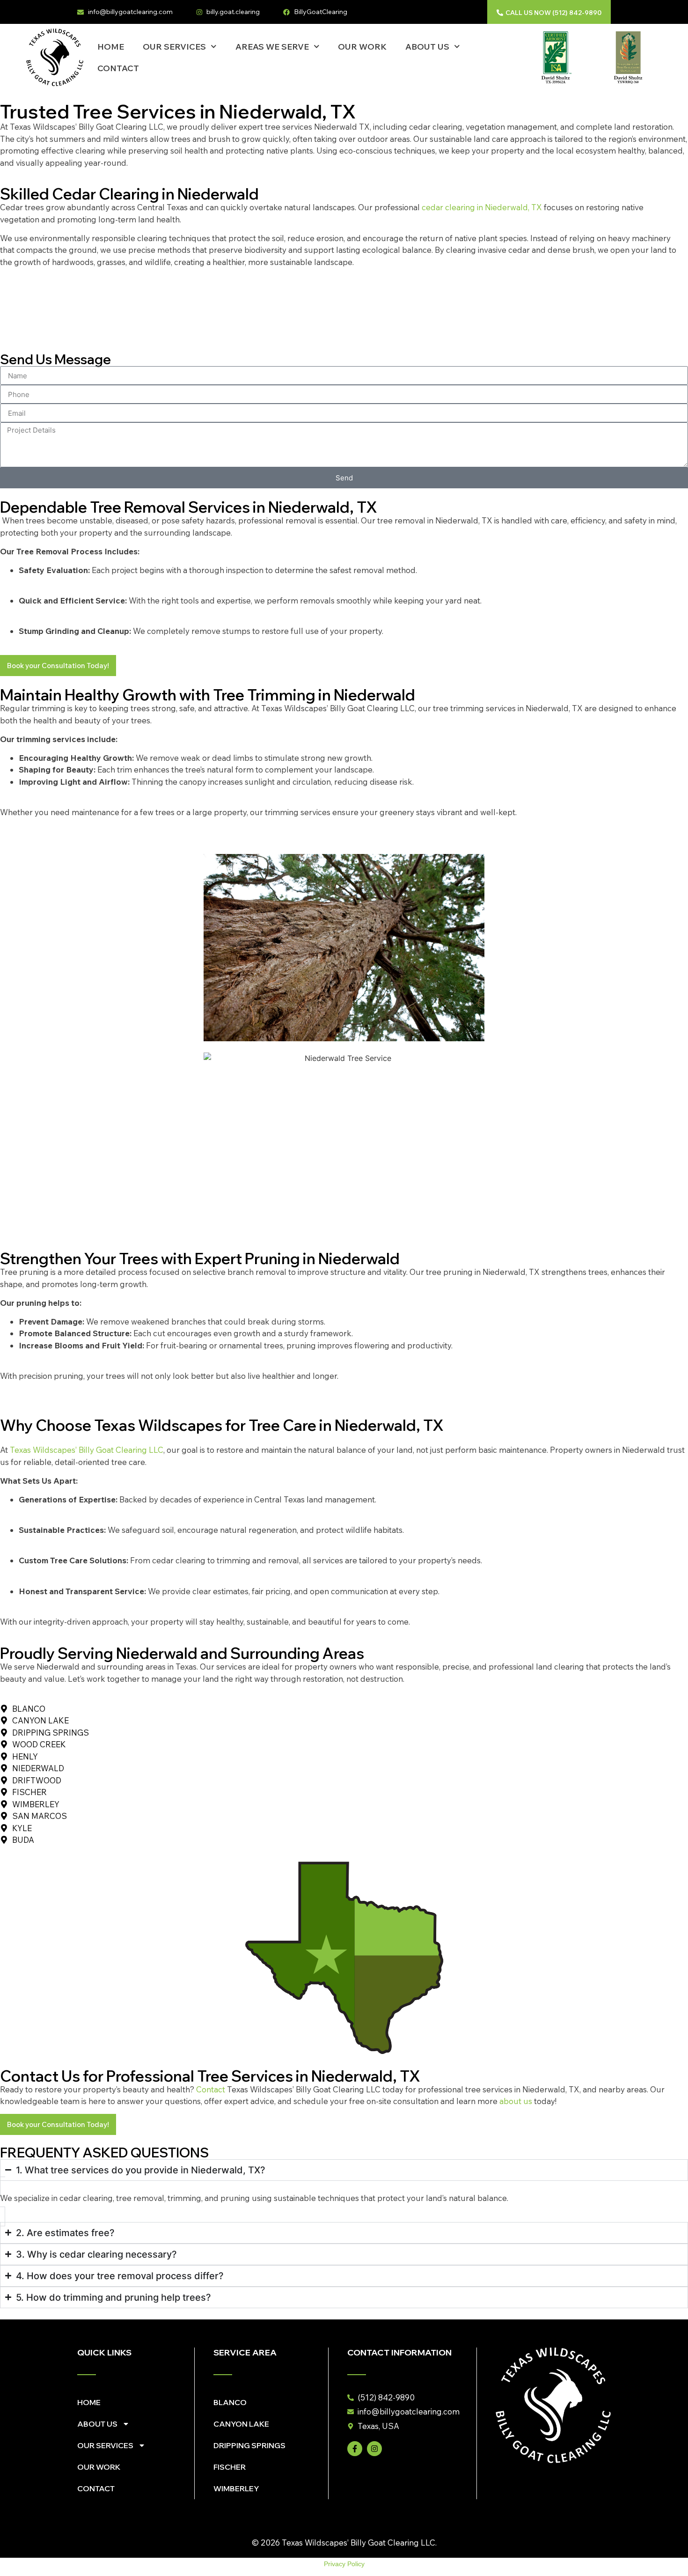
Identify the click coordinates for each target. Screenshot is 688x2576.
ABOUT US (427, 47)
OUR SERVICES (174, 47)
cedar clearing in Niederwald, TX (482, 207)
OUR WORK (362, 47)
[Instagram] (374, 2449)
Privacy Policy (344, 2564)
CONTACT (118, 68)
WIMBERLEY (236, 2488)
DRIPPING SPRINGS (249, 2445)
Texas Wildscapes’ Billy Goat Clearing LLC (87, 1450)
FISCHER (230, 2467)
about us (516, 2101)
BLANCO (230, 2402)
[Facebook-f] (355, 2449)
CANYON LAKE (241, 2424)
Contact (211, 2089)
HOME (111, 47)
